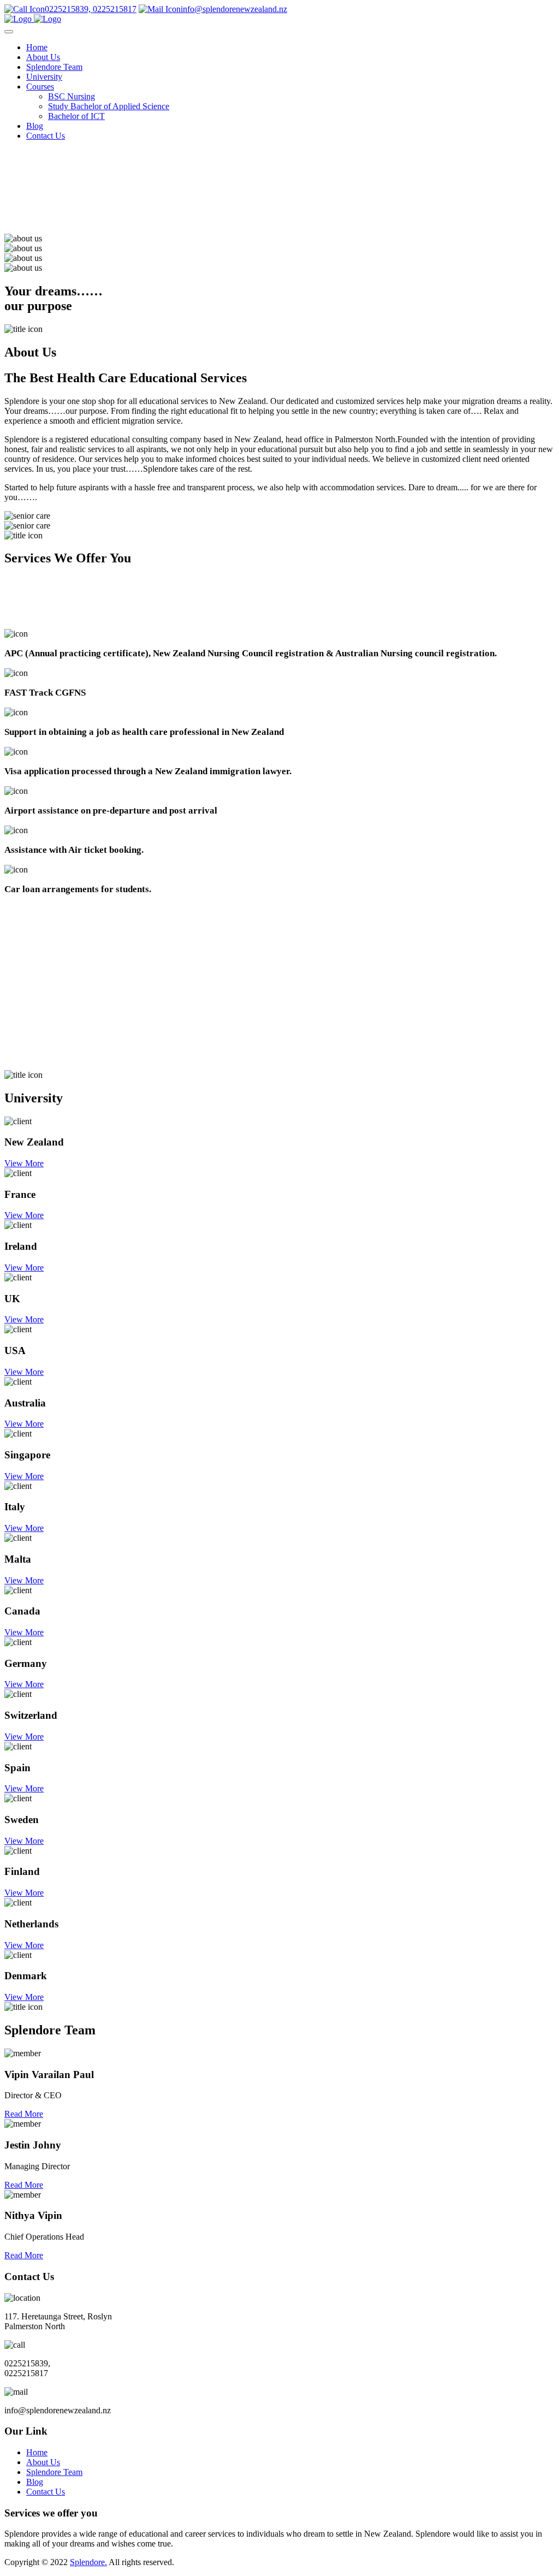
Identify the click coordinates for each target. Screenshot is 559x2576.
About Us (43, 57)
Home (37, 47)
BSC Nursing (72, 96)
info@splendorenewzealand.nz (234, 9)
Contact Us (46, 136)
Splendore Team (54, 67)
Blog (35, 126)
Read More (24, 2114)
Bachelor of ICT (76, 116)
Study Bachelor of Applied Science (109, 106)
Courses (40, 87)
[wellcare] (33, 19)
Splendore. (88, 2562)
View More (24, 1163)
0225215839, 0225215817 (91, 9)
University (44, 77)
